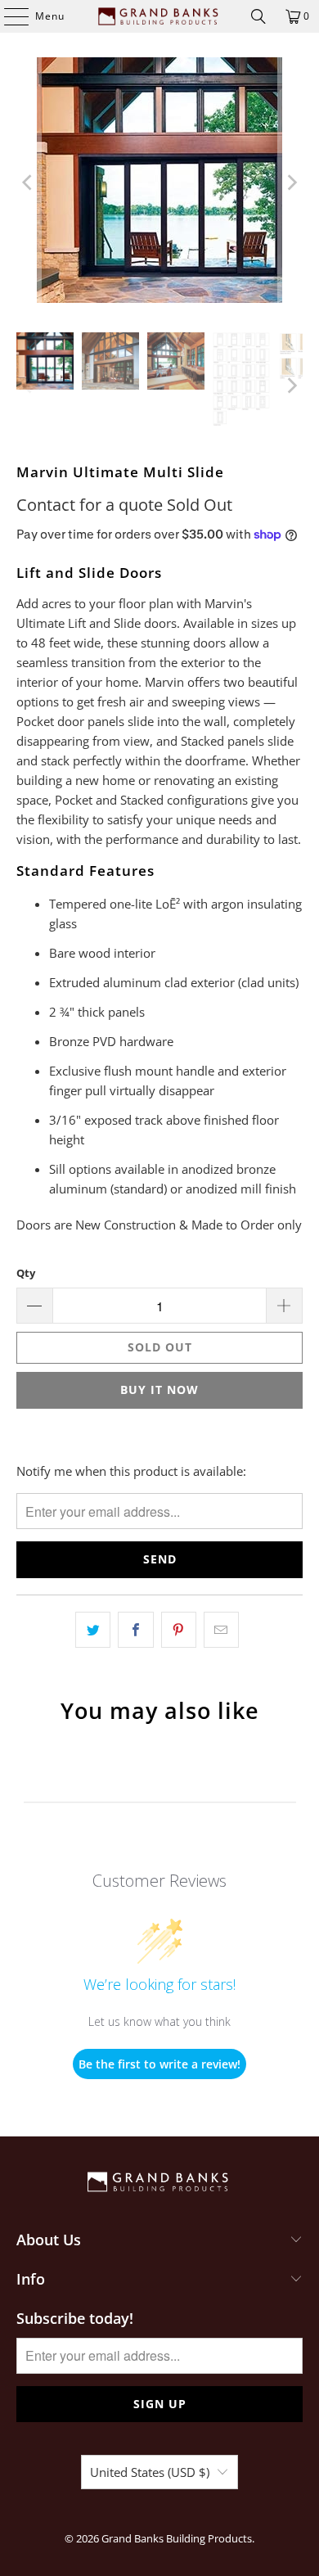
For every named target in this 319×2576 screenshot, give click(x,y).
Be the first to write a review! (159, 2064)
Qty (26, 1273)
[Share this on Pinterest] (179, 1630)
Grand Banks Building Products (177, 2538)
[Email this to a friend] (221, 1630)
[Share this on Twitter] (93, 1630)
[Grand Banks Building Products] (160, 16)
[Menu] (8, 16)
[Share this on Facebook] (135, 1630)
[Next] (290, 183)
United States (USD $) (150, 2472)
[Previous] (29, 183)
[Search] (258, 16)
